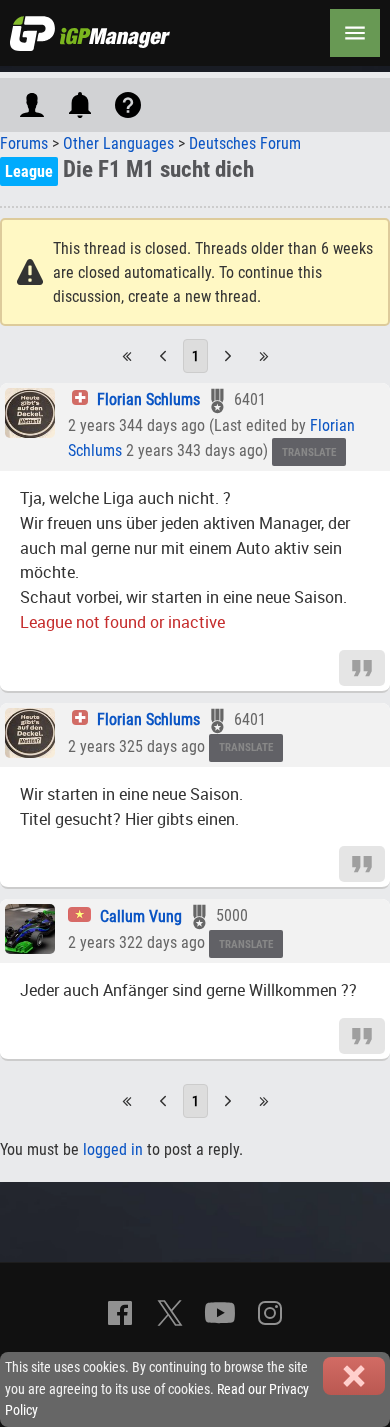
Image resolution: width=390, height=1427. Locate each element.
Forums (24, 143)
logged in (113, 1149)
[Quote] (362, 666)
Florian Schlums (148, 399)
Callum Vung (141, 916)
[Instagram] (270, 1313)
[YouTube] (220, 1313)
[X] (170, 1313)
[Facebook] (120, 1313)
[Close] (354, 1376)
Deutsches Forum (245, 143)
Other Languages (118, 143)
